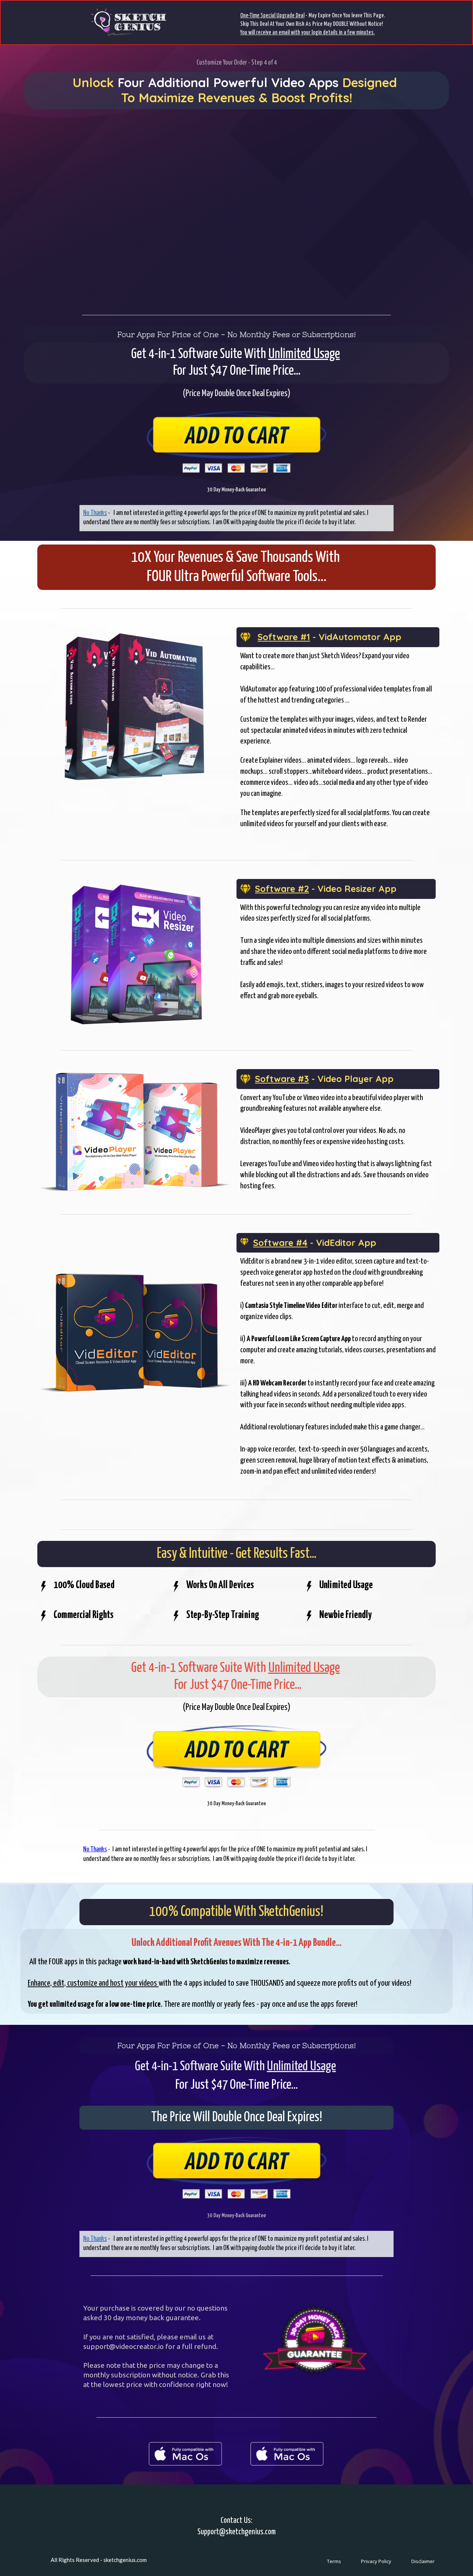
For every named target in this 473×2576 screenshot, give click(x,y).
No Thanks (95, 1849)
